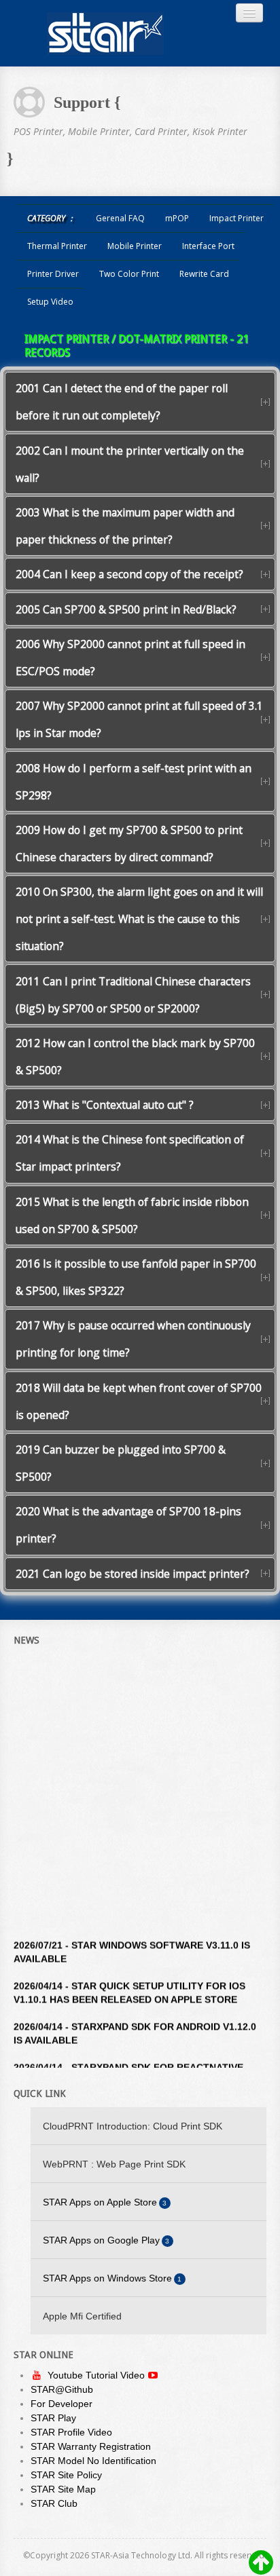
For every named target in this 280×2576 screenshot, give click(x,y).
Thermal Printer (57, 246)
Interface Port (208, 246)
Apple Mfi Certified (82, 2316)
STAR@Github (62, 2389)
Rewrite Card (204, 274)
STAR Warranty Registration (91, 2446)
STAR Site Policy (66, 2475)
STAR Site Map (63, 2489)
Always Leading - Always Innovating (105, 33)
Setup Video (50, 302)
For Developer (62, 2404)
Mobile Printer (135, 246)
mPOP (177, 218)
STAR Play (53, 2418)
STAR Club (54, 2503)
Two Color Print (129, 274)
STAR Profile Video (71, 2432)
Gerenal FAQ (120, 218)
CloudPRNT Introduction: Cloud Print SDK (133, 2126)
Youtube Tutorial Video (98, 2375)
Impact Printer (237, 218)
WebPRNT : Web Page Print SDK (114, 2164)
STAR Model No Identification (93, 2461)
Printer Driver (53, 274)
